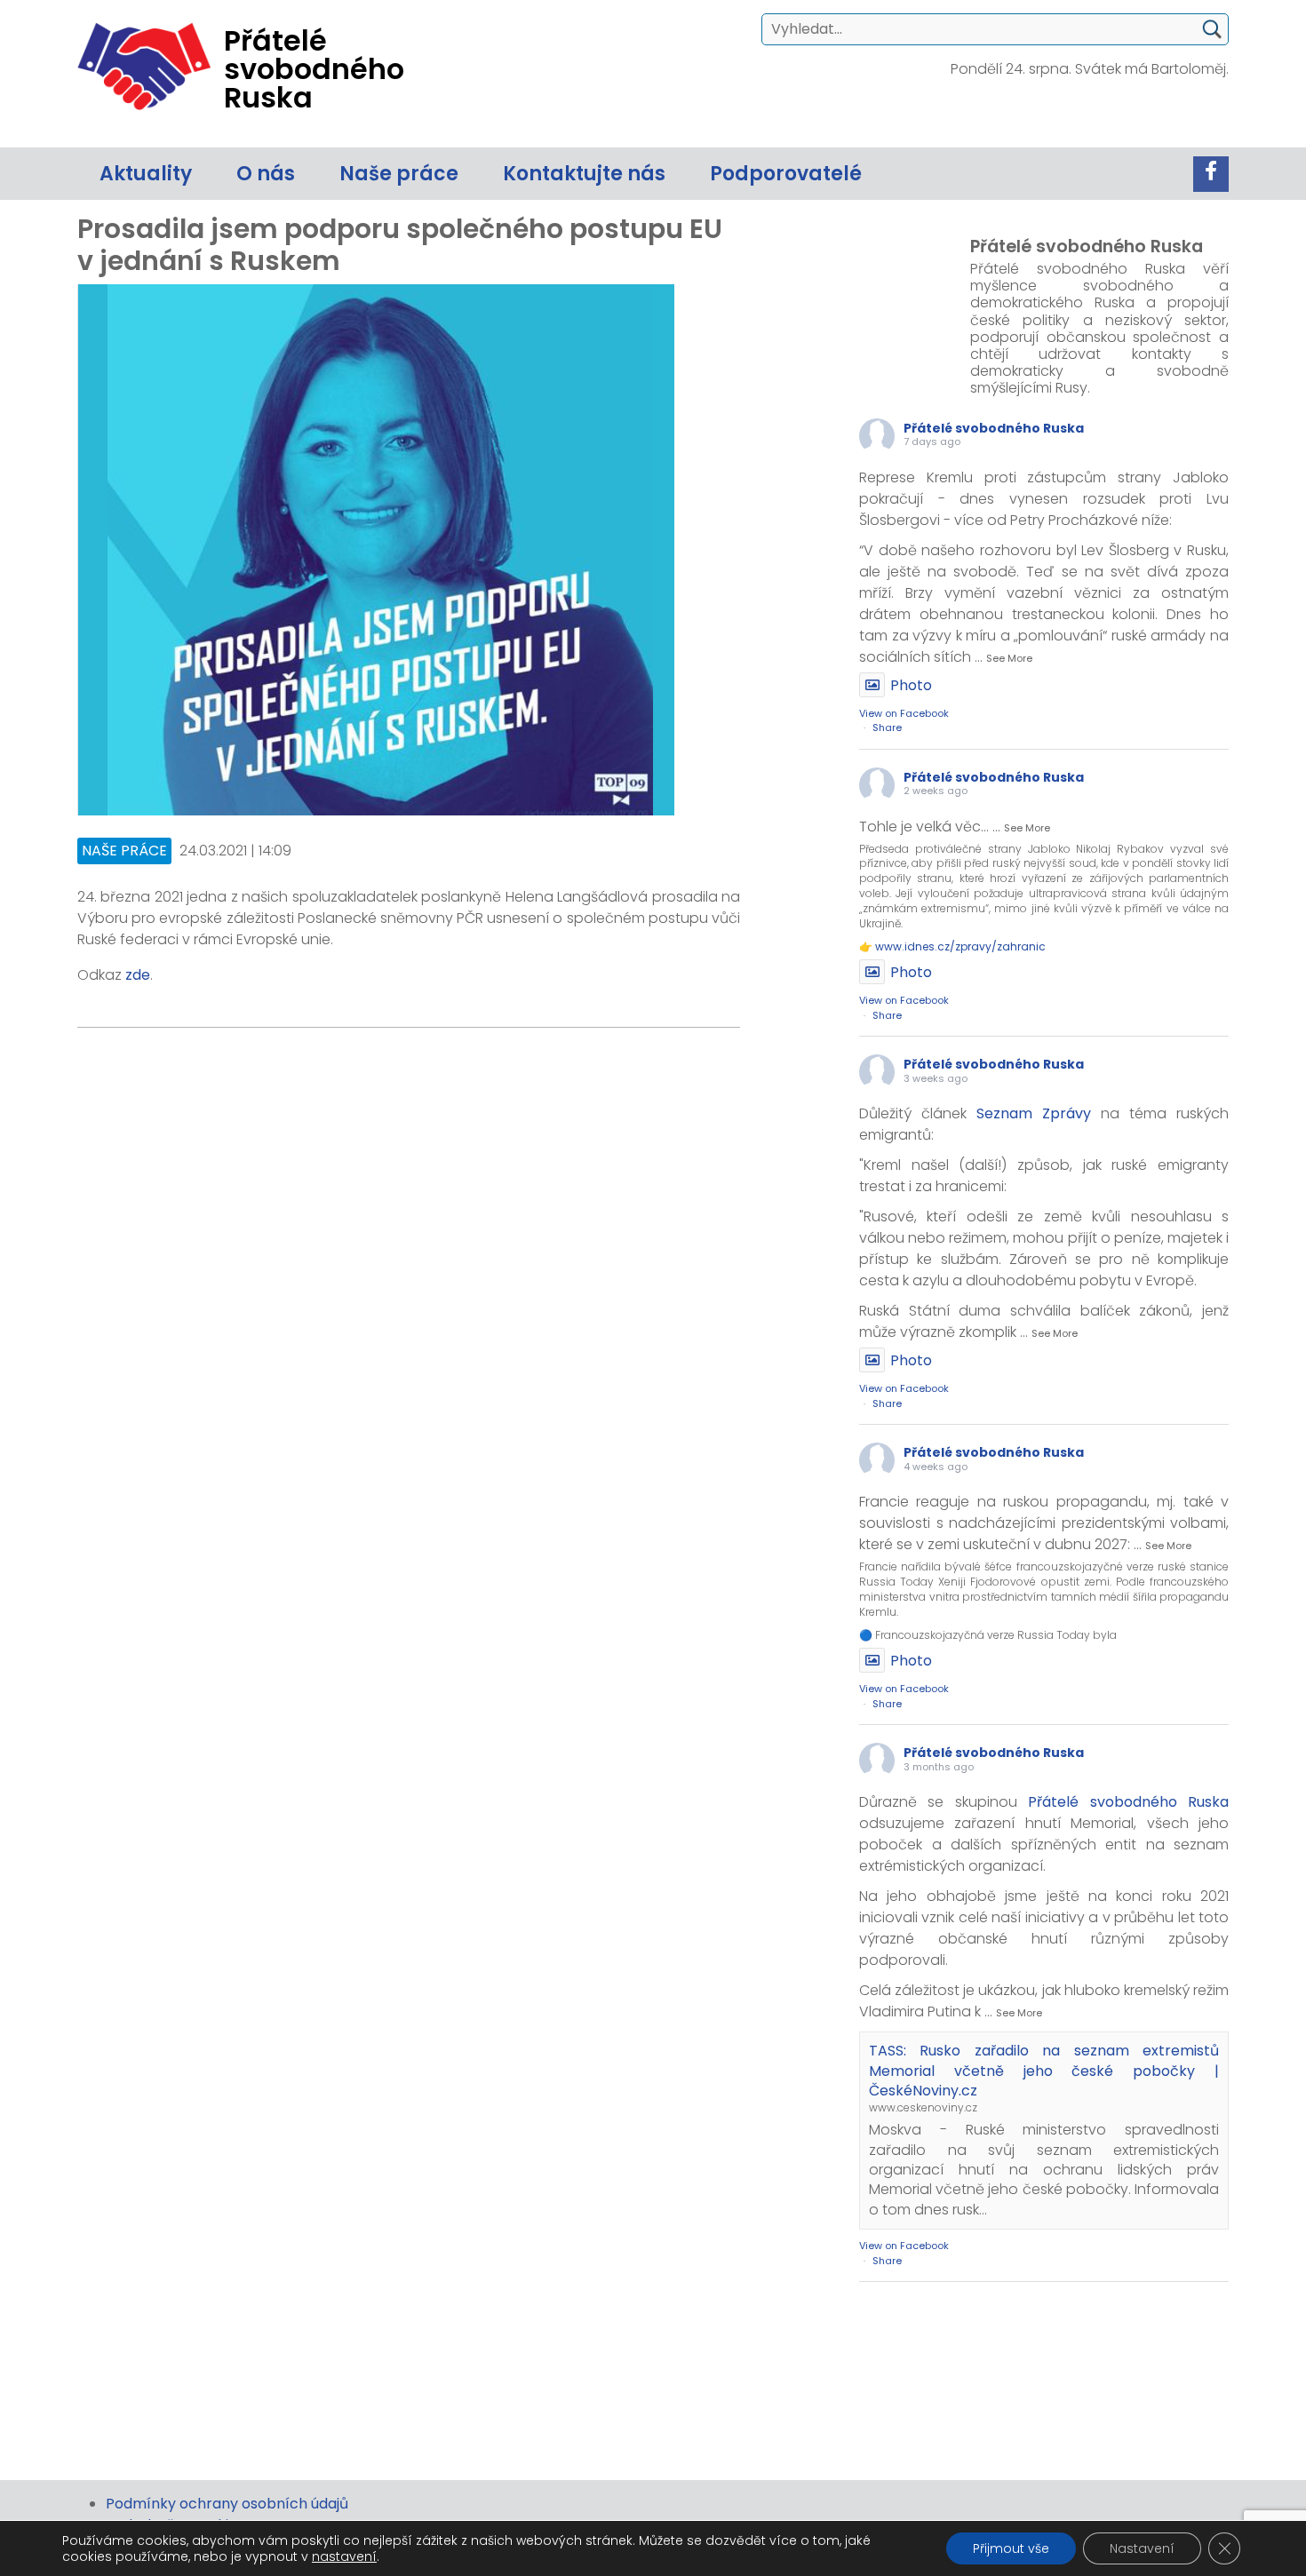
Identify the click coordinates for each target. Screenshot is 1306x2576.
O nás (266, 174)
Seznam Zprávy (1034, 1113)
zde (138, 975)
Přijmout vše (1011, 2548)
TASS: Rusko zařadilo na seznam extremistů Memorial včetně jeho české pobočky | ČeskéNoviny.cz (1044, 2071)
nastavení (344, 2556)
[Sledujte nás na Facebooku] (1211, 174)
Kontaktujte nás (584, 174)
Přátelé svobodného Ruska (994, 428)
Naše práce (399, 174)
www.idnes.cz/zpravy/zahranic (960, 946)
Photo (911, 685)
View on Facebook (904, 713)
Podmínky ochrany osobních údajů (227, 2504)
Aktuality (146, 174)
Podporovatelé (786, 174)
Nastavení (1142, 2548)
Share (887, 727)
